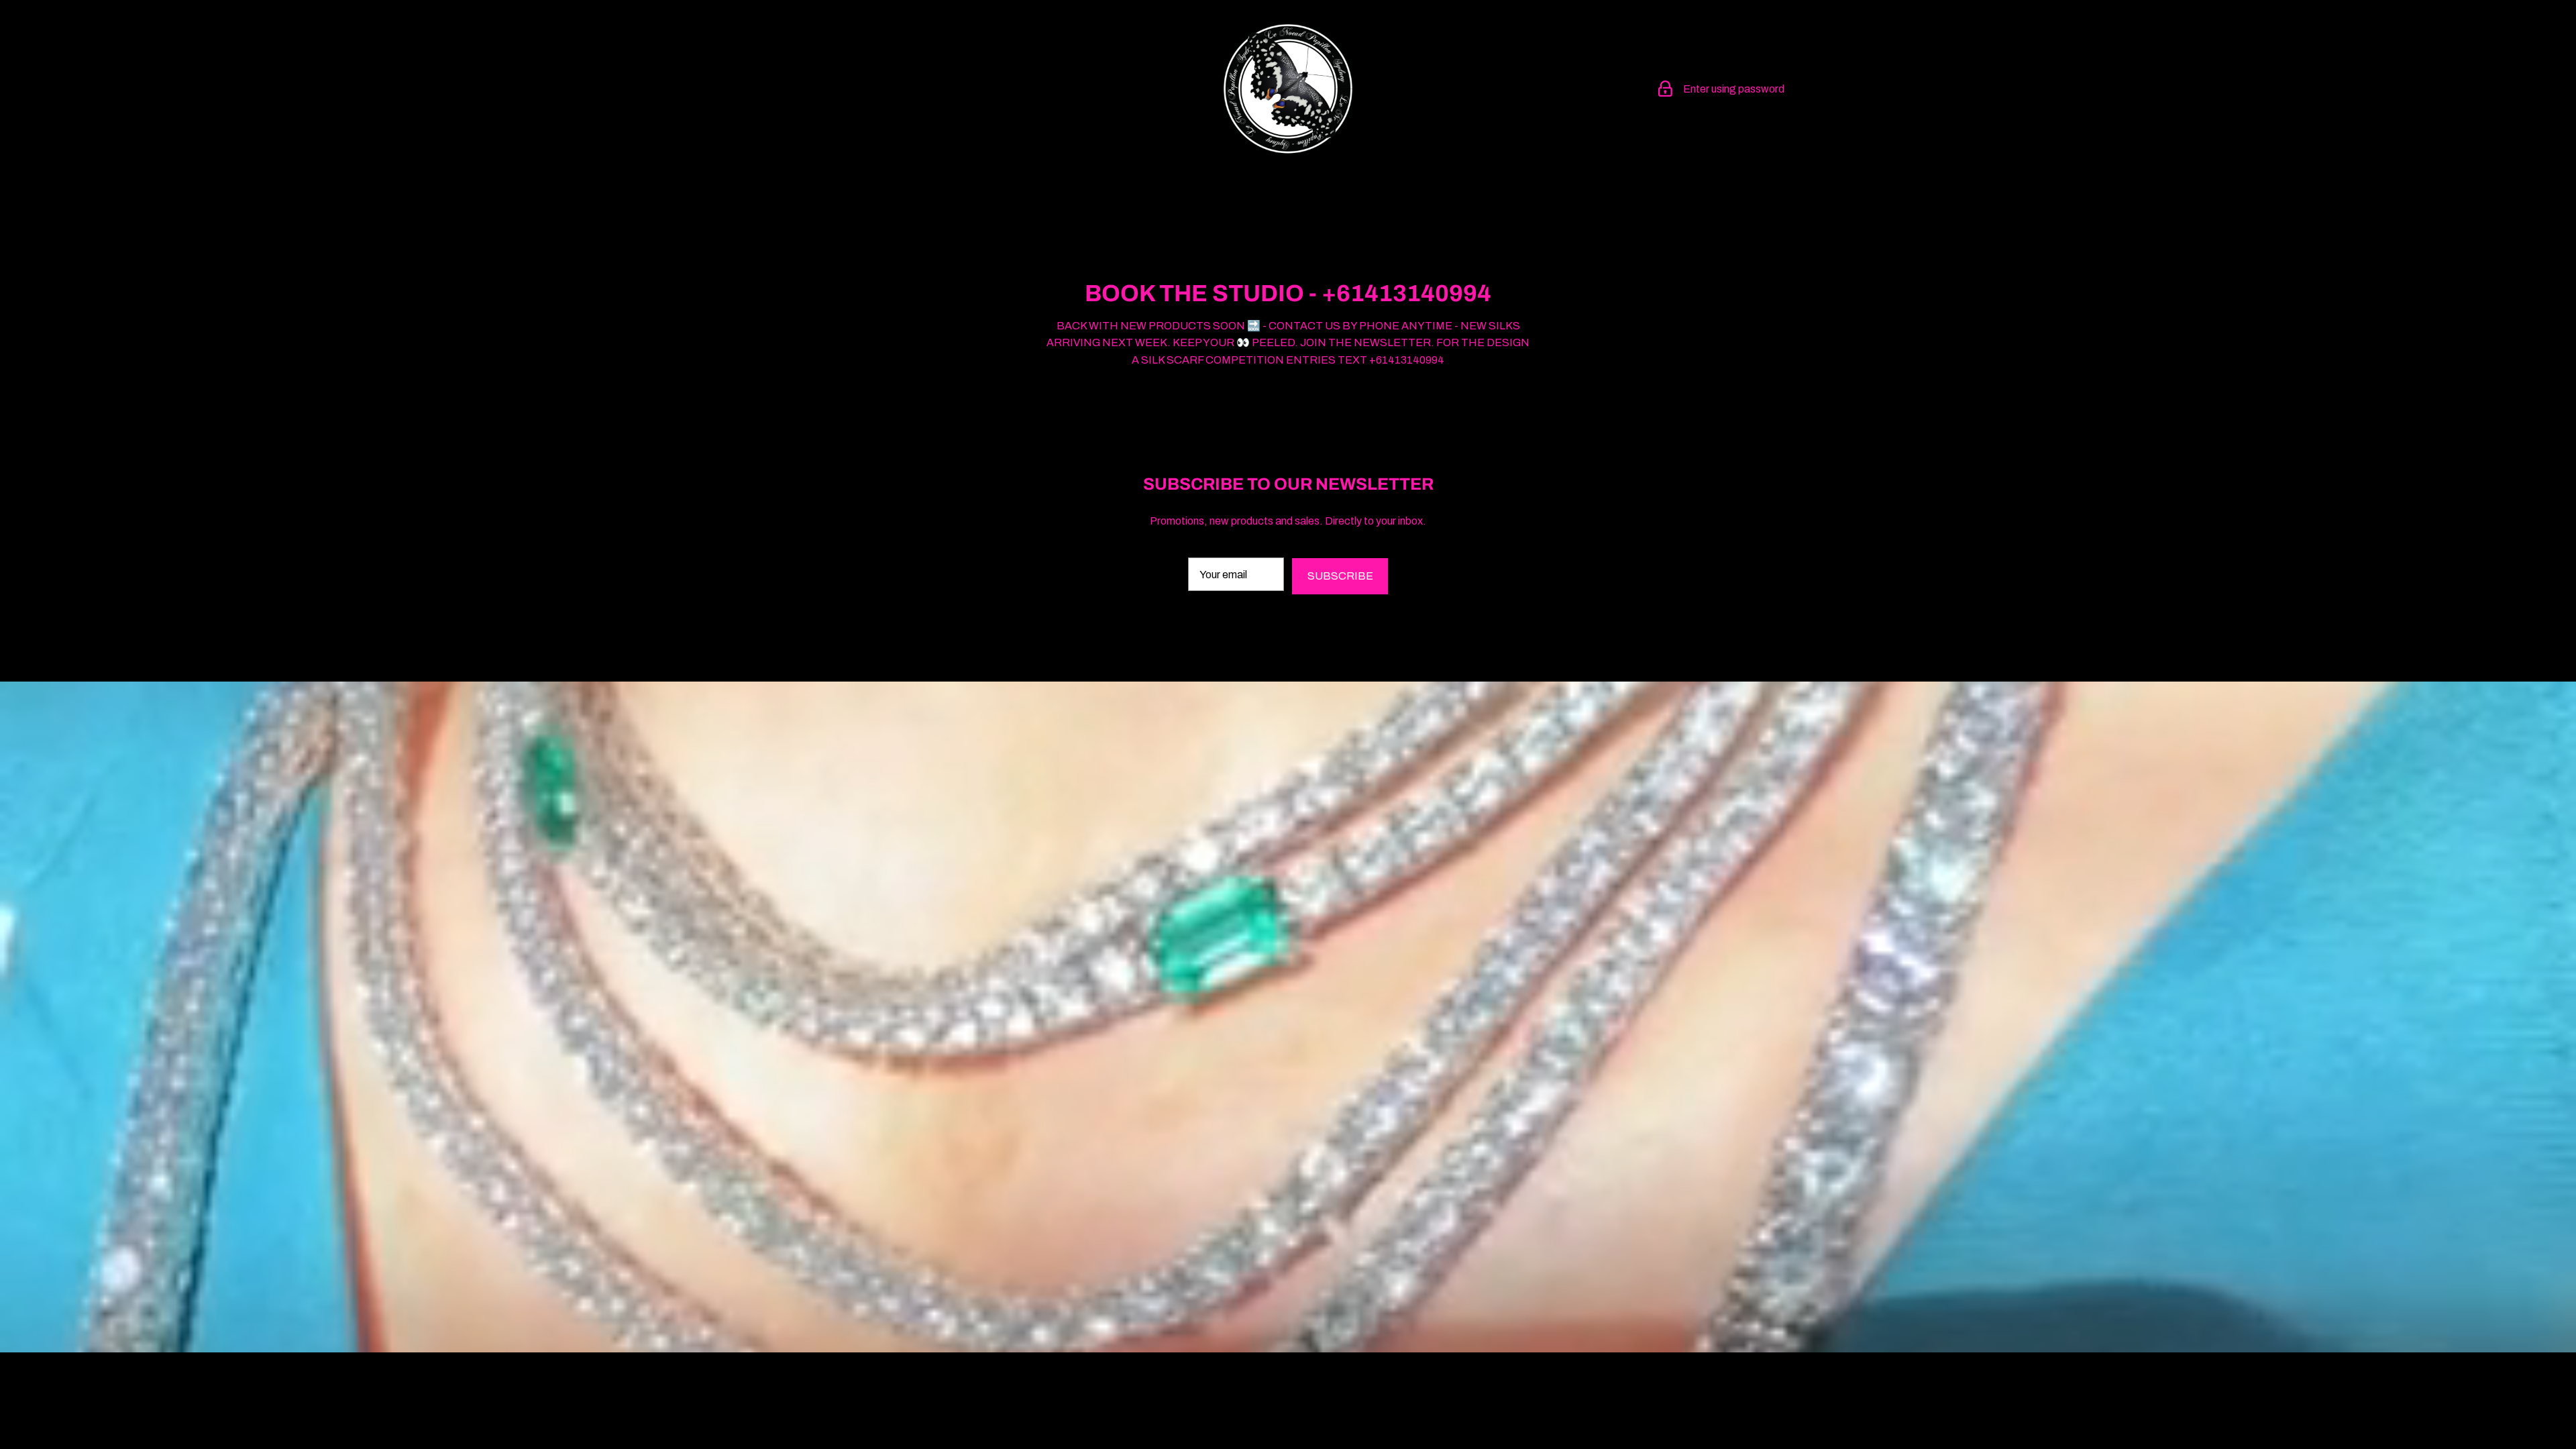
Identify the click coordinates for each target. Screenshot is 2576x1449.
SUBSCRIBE (1340, 576)
